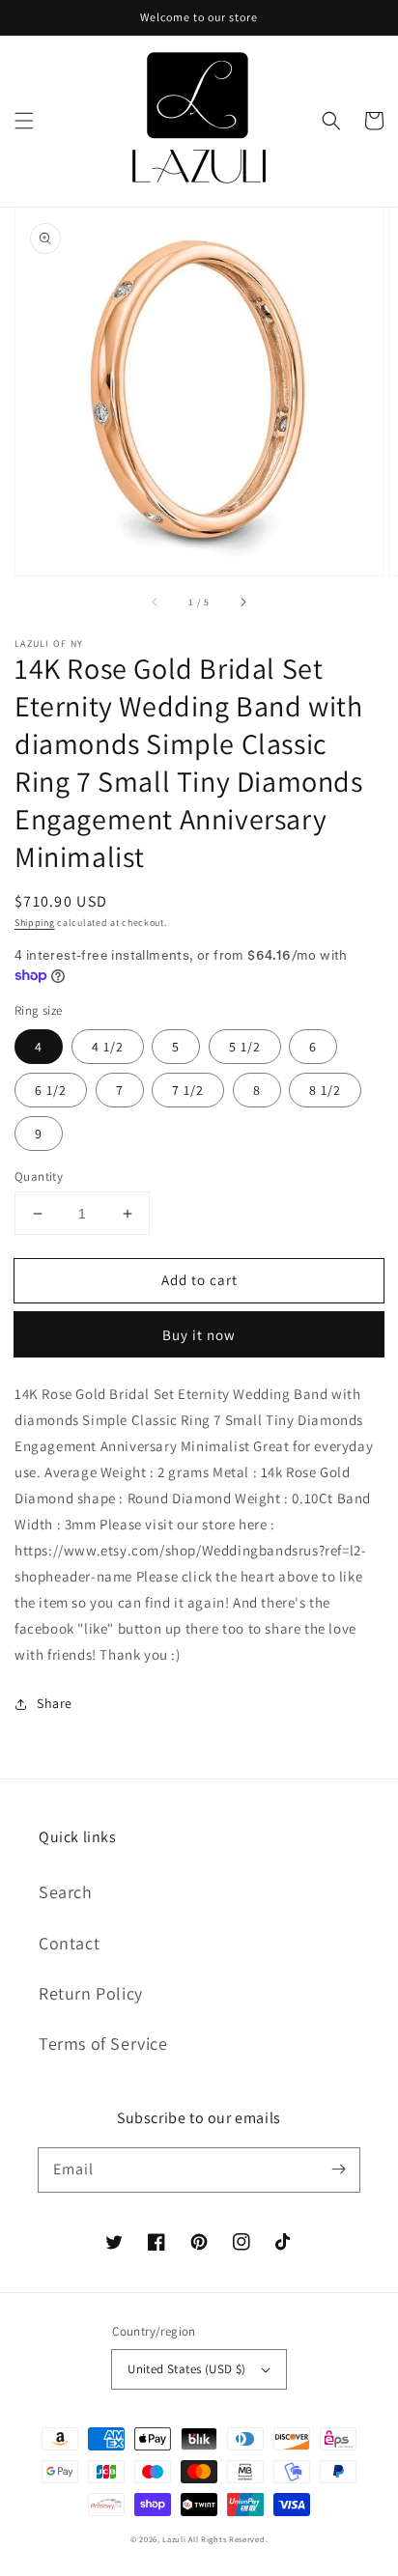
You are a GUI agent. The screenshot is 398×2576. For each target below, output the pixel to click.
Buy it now (199, 1335)
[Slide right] (242, 602)
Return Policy (91, 1993)
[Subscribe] (338, 2170)
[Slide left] (156, 602)
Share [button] (55, 1703)
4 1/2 (108, 1047)
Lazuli (174, 2539)
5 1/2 (245, 1047)
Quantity (39, 1176)
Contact (69, 1943)
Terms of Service (103, 2044)
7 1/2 (188, 1090)
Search (66, 1892)
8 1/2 (325, 1090)
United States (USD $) (186, 2369)
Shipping (35, 923)
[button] (24, 121)
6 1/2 (51, 1090)
